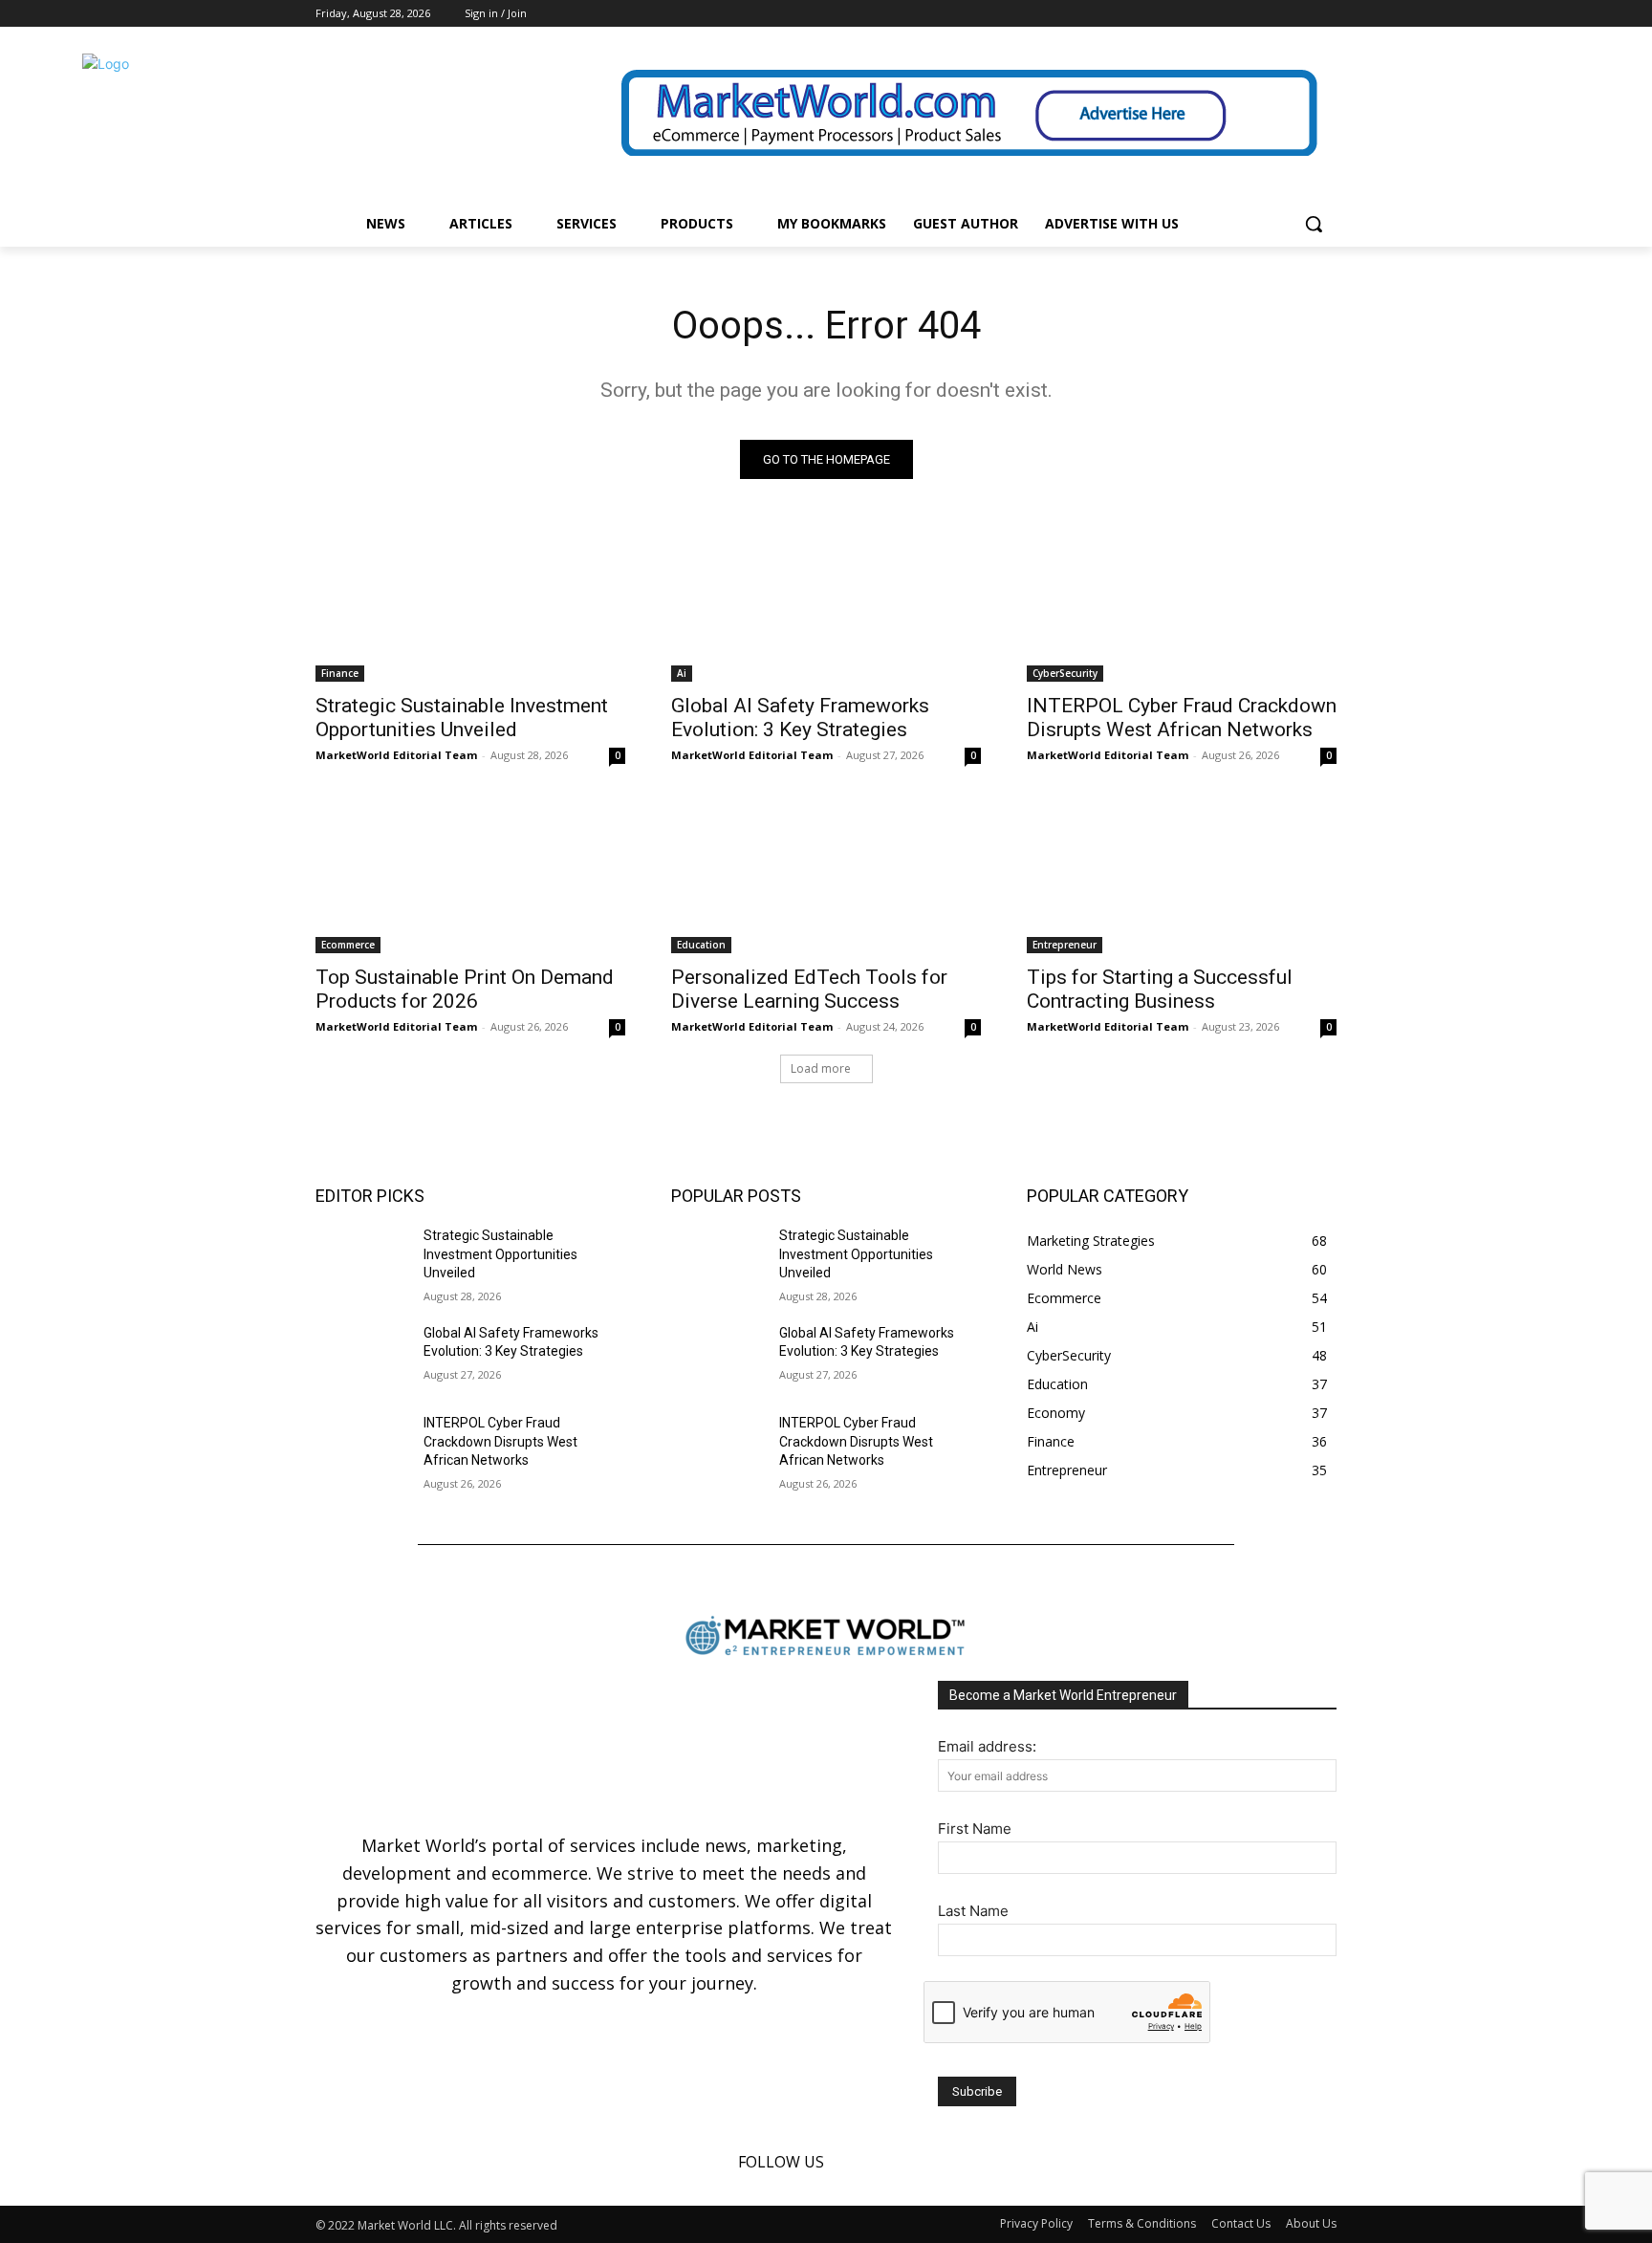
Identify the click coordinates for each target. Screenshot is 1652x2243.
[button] (1314, 224)
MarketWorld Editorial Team (396, 755)
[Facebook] (1273, 14)
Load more (821, 1068)
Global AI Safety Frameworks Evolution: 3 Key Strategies (800, 718)
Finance (340, 673)
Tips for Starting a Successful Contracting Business (1160, 989)
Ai (682, 673)
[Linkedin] (1299, 14)
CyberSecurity (1065, 673)
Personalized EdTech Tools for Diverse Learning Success (809, 989)
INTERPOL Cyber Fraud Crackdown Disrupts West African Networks (1182, 718)
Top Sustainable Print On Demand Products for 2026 (465, 989)
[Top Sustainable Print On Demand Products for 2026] (470, 876)
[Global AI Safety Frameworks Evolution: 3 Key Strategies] (826, 604)
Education (701, 945)
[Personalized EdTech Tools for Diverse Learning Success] (826, 876)
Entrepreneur (1065, 945)
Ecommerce (348, 945)
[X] (1326, 14)
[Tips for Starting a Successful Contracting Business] (1182, 876)
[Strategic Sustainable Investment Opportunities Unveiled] (470, 604)
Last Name (973, 1911)
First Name (975, 1829)
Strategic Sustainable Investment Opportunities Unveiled (462, 718)
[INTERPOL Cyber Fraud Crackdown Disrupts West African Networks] (1182, 604)
